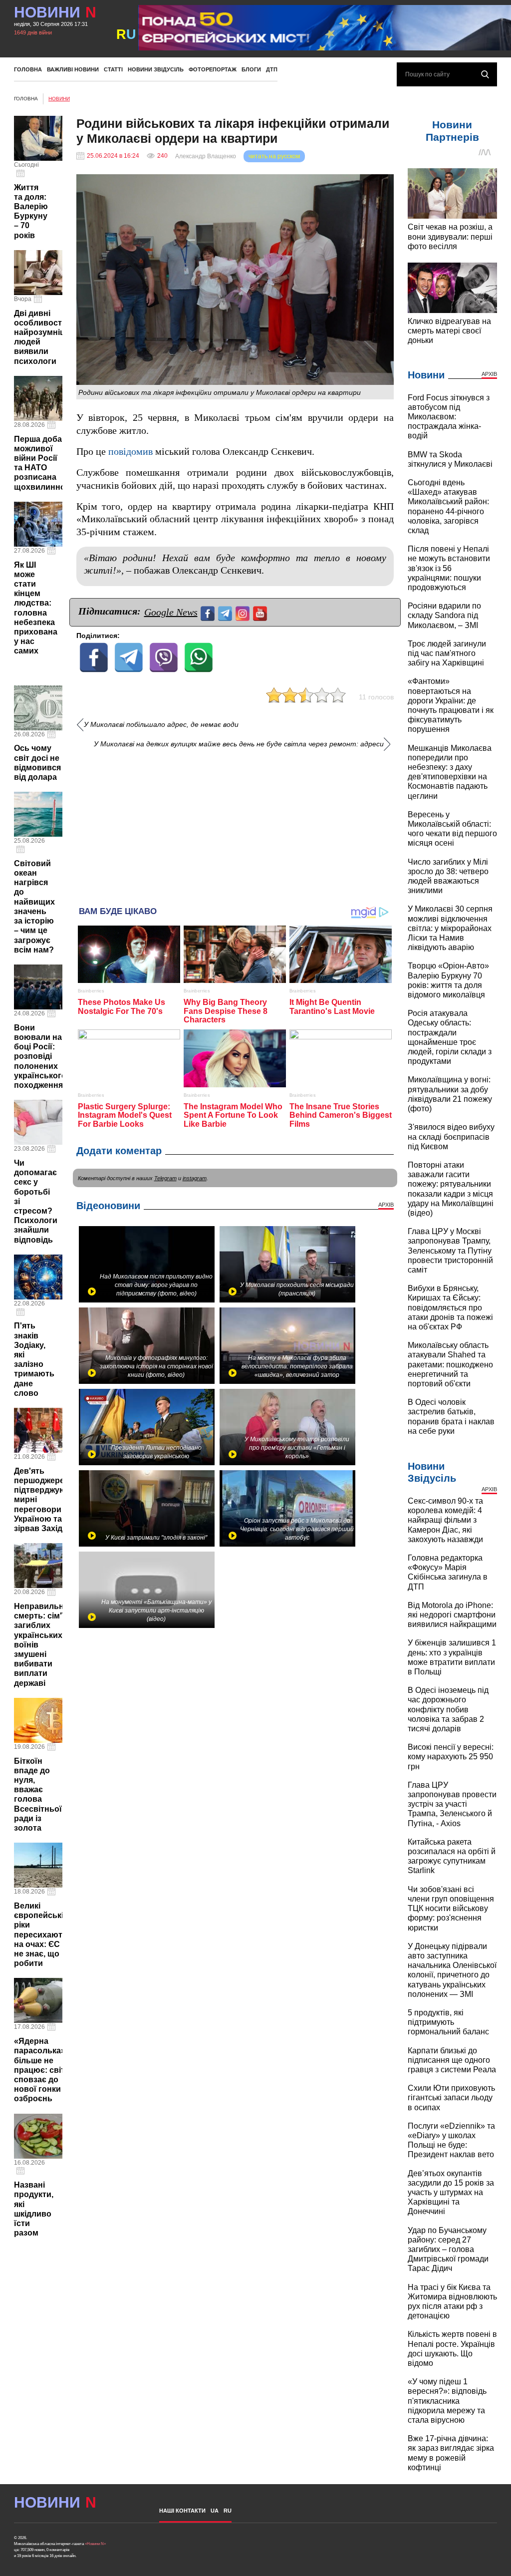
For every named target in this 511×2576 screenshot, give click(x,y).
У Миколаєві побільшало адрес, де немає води (161, 725)
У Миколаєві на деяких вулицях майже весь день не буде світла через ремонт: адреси (239, 744)
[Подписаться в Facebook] (209, 612)
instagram (195, 1178)
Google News (171, 612)
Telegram (165, 1178)
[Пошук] (485, 74)
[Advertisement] (235, 824)
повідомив (130, 452)
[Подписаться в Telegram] (226, 612)
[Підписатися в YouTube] (261, 612)
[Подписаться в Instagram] (244, 612)
